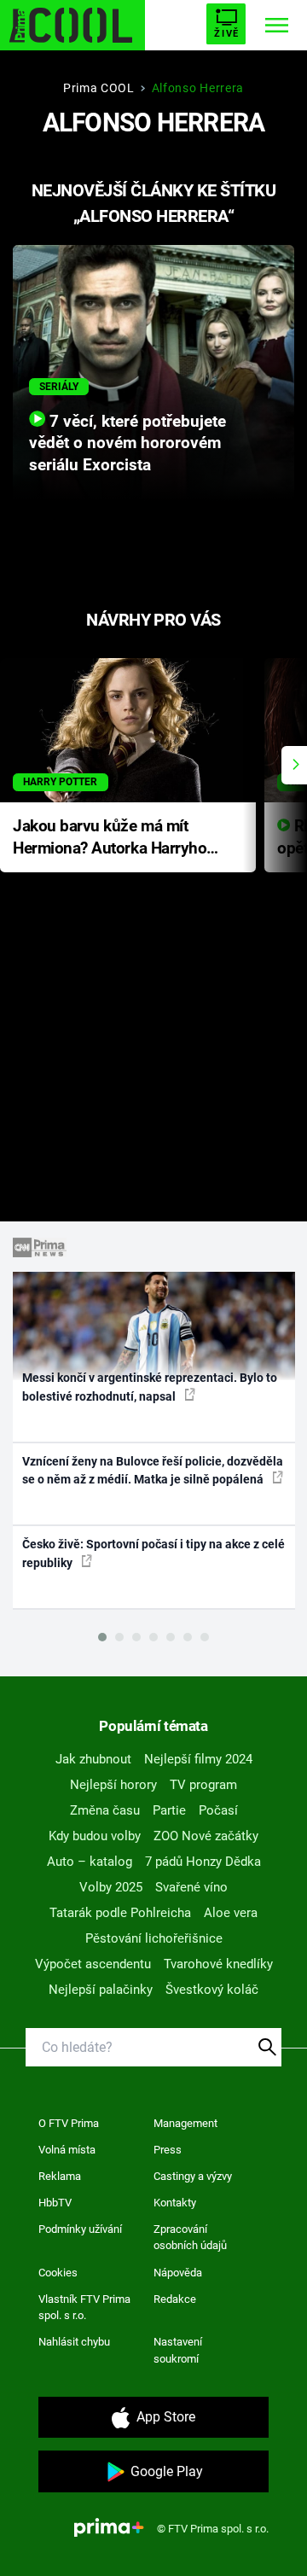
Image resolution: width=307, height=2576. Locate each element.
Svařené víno (191, 1887)
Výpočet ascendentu (93, 1964)
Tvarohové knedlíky (218, 1964)
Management (185, 2123)
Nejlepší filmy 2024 (198, 1759)
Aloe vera (231, 1913)
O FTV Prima (69, 2123)
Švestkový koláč (212, 1990)
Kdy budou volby (95, 1836)
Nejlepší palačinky (101, 1990)
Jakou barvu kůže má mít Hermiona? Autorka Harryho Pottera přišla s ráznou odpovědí (110, 839)
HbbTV (55, 2203)
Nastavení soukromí (178, 2350)
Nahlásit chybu (74, 2342)
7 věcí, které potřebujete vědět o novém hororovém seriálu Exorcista (127, 444)
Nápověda (178, 2273)
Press (168, 2150)
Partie (169, 1810)
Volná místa (67, 2150)
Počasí (218, 1810)
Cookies (58, 2273)
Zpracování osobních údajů (190, 2238)
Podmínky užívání (80, 2229)
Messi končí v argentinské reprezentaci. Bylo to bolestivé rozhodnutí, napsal (150, 1387)
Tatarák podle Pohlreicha (120, 1913)
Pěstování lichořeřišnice (154, 1938)
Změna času (105, 1810)
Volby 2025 (111, 1887)
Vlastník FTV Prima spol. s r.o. (84, 2308)
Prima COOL (99, 88)
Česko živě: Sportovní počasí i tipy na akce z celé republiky (153, 1553)
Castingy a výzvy (193, 2176)
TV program (203, 1785)
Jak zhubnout (93, 1759)
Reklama (60, 2176)
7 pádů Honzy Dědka (203, 1862)
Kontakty (175, 2203)
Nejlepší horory (113, 1785)
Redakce (175, 2299)
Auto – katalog (90, 1862)
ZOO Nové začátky (206, 1836)
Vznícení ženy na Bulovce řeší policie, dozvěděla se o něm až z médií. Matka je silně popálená (153, 1470)
